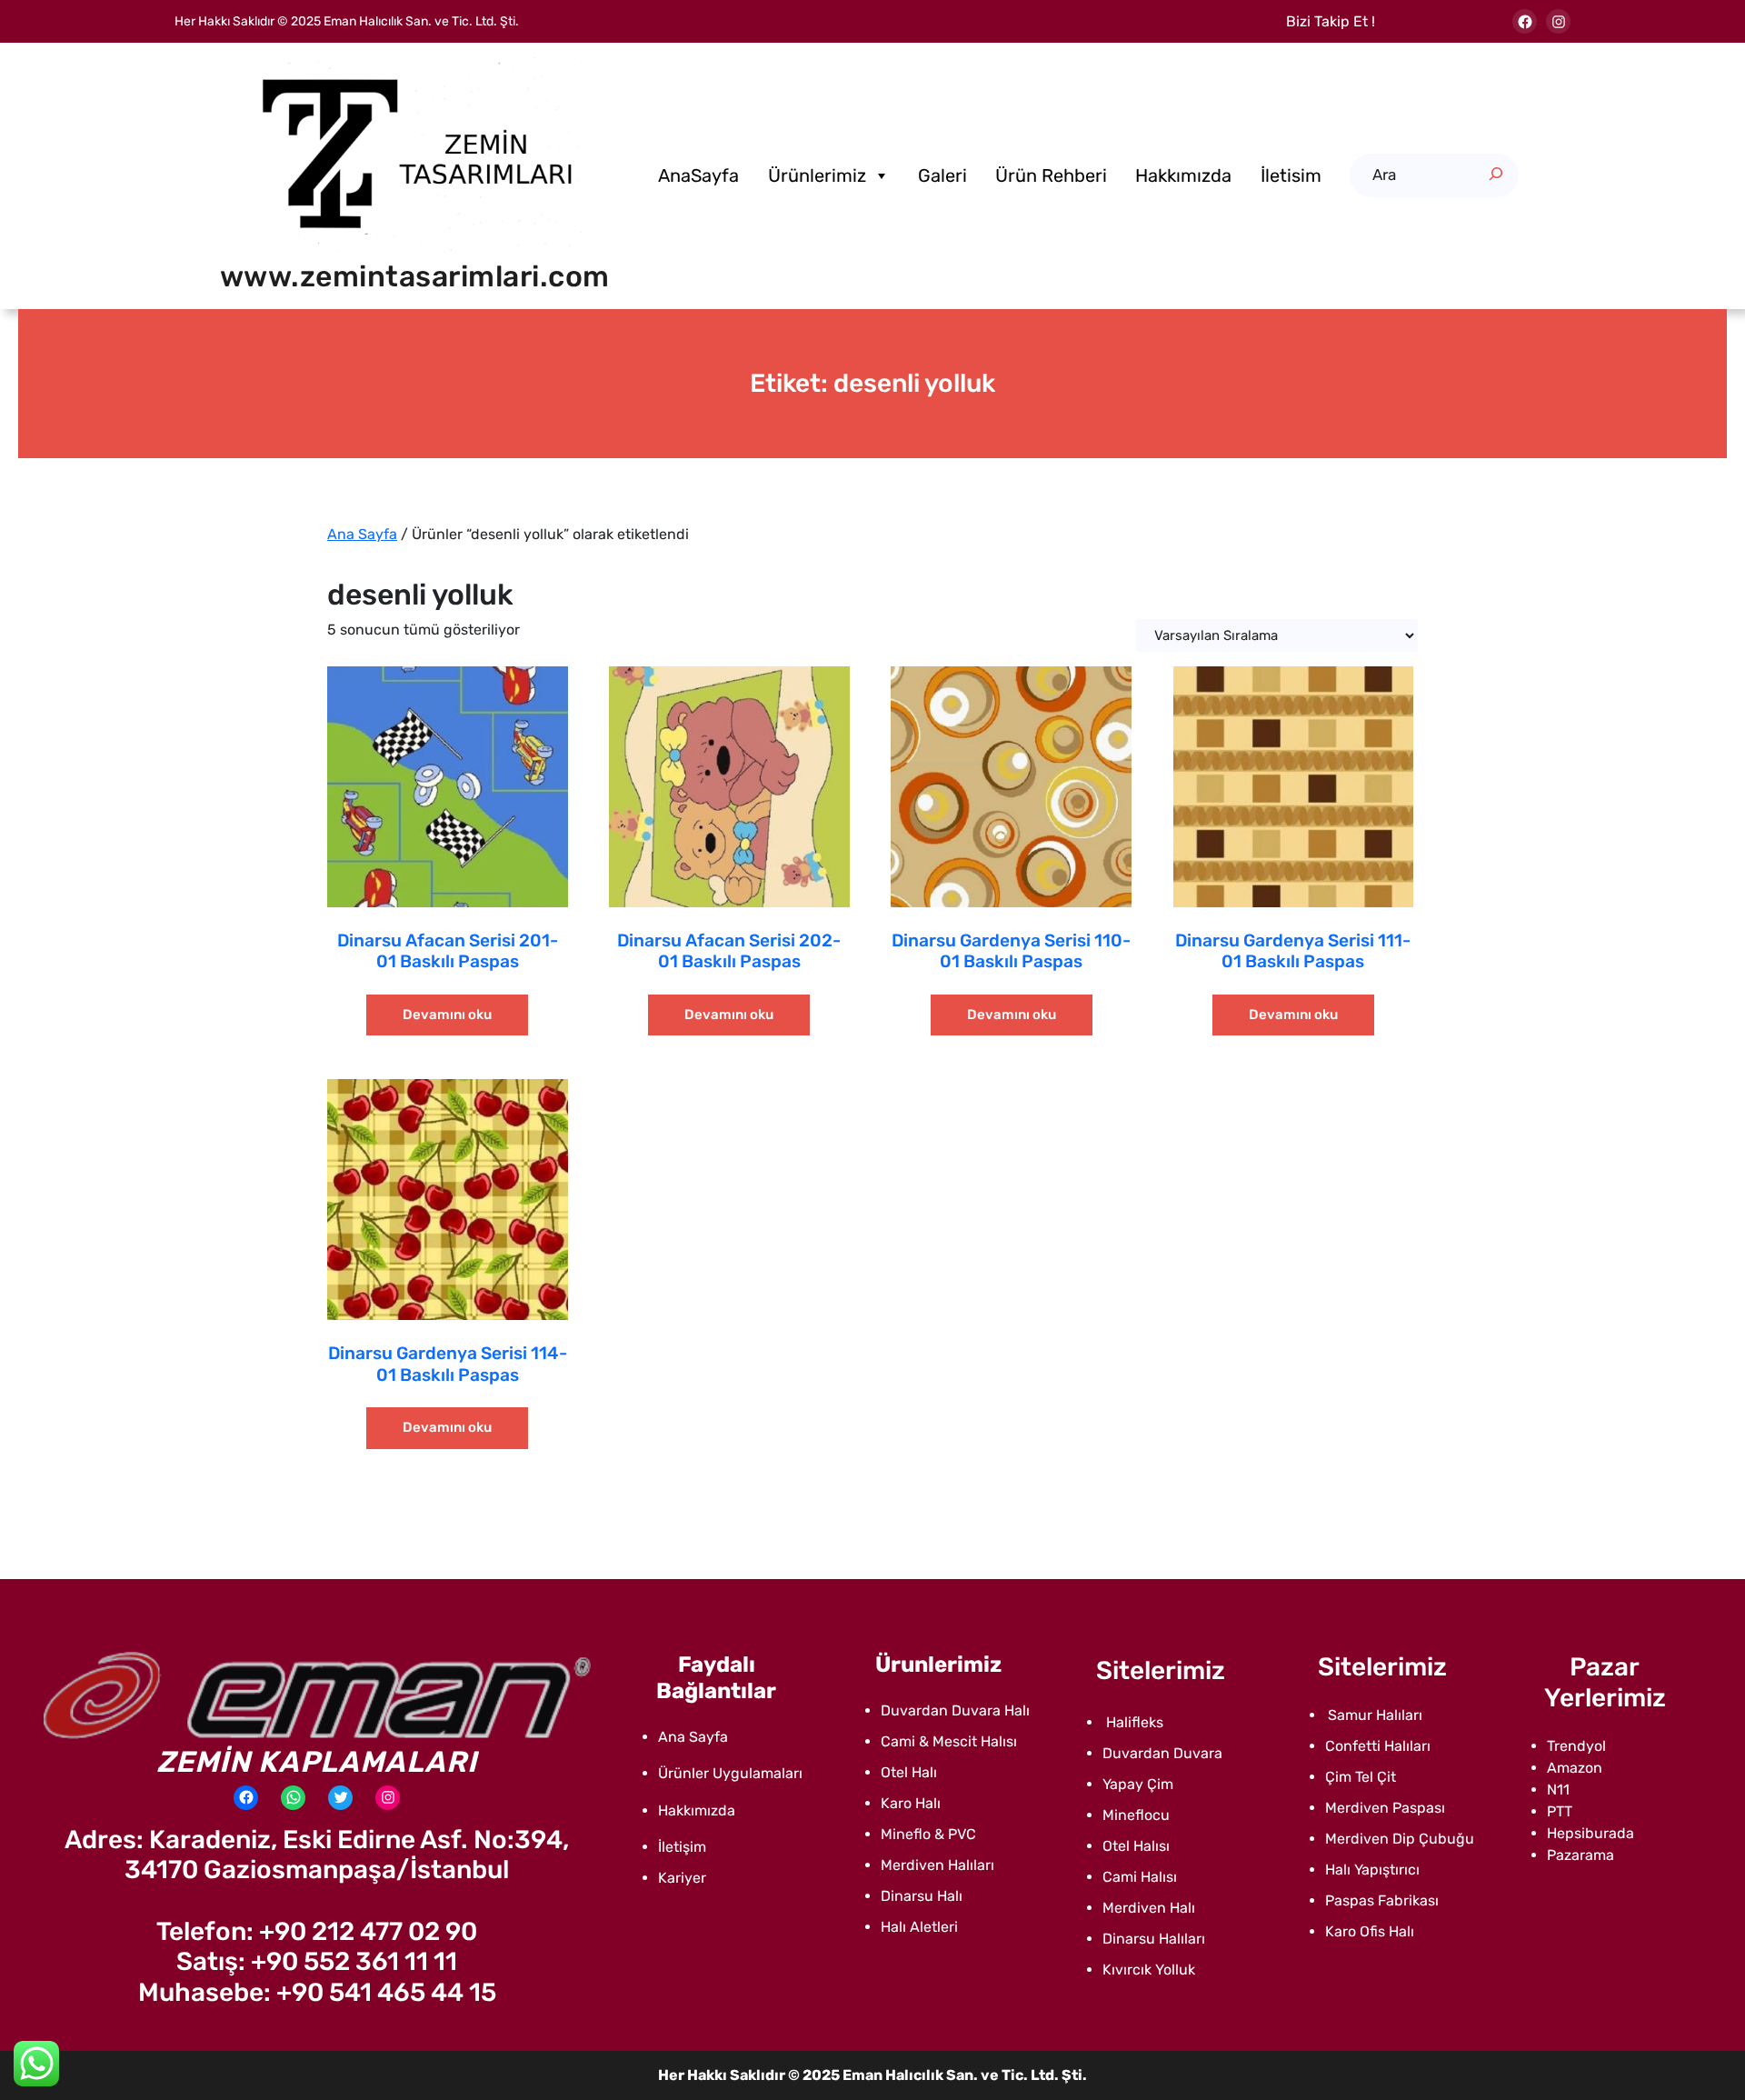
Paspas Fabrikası (1382, 1900)
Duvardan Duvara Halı (955, 1710)
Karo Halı (911, 1803)
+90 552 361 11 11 (354, 1961)
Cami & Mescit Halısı (949, 1741)
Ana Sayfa (362, 534)
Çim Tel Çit (1361, 1777)
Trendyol (1576, 1746)
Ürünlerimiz (817, 175)
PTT (1560, 1811)
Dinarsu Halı (922, 1896)
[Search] (1496, 174)
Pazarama (1580, 1855)
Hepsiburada (1590, 1833)
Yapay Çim (1138, 1784)
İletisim (1291, 175)
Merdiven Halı (1149, 1908)
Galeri (942, 175)
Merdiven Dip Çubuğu (1400, 1839)
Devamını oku (447, 1015)
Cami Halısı (1140, 1877)
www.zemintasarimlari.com (415, 276)
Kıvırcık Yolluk (1149, 1970)
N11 (1558, 1790)
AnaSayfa (698, 175)
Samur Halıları (1375, 1715)
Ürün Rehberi (1051, 175)
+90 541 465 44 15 (386, 1992)
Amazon (1575, 1768)
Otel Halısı (1136, 1846)
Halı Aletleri (919, 1927)
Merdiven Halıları (937, 1865)
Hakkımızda (1183, 175)
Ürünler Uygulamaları (730, 1773)
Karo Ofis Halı (1370, 1931)
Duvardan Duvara (1162, 1753)
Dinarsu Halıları (1154, 1939)
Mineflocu (1136, 1815)
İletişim (682, 1847)
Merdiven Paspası (1385, 1808)
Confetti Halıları (1378, 1746)
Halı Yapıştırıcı (1372, 1870)
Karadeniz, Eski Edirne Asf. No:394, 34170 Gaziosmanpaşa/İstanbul (347, 1855)
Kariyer (682, 1878)
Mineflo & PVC (928, 1834)
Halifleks (1133, 1722)
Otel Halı (909, 1772)
